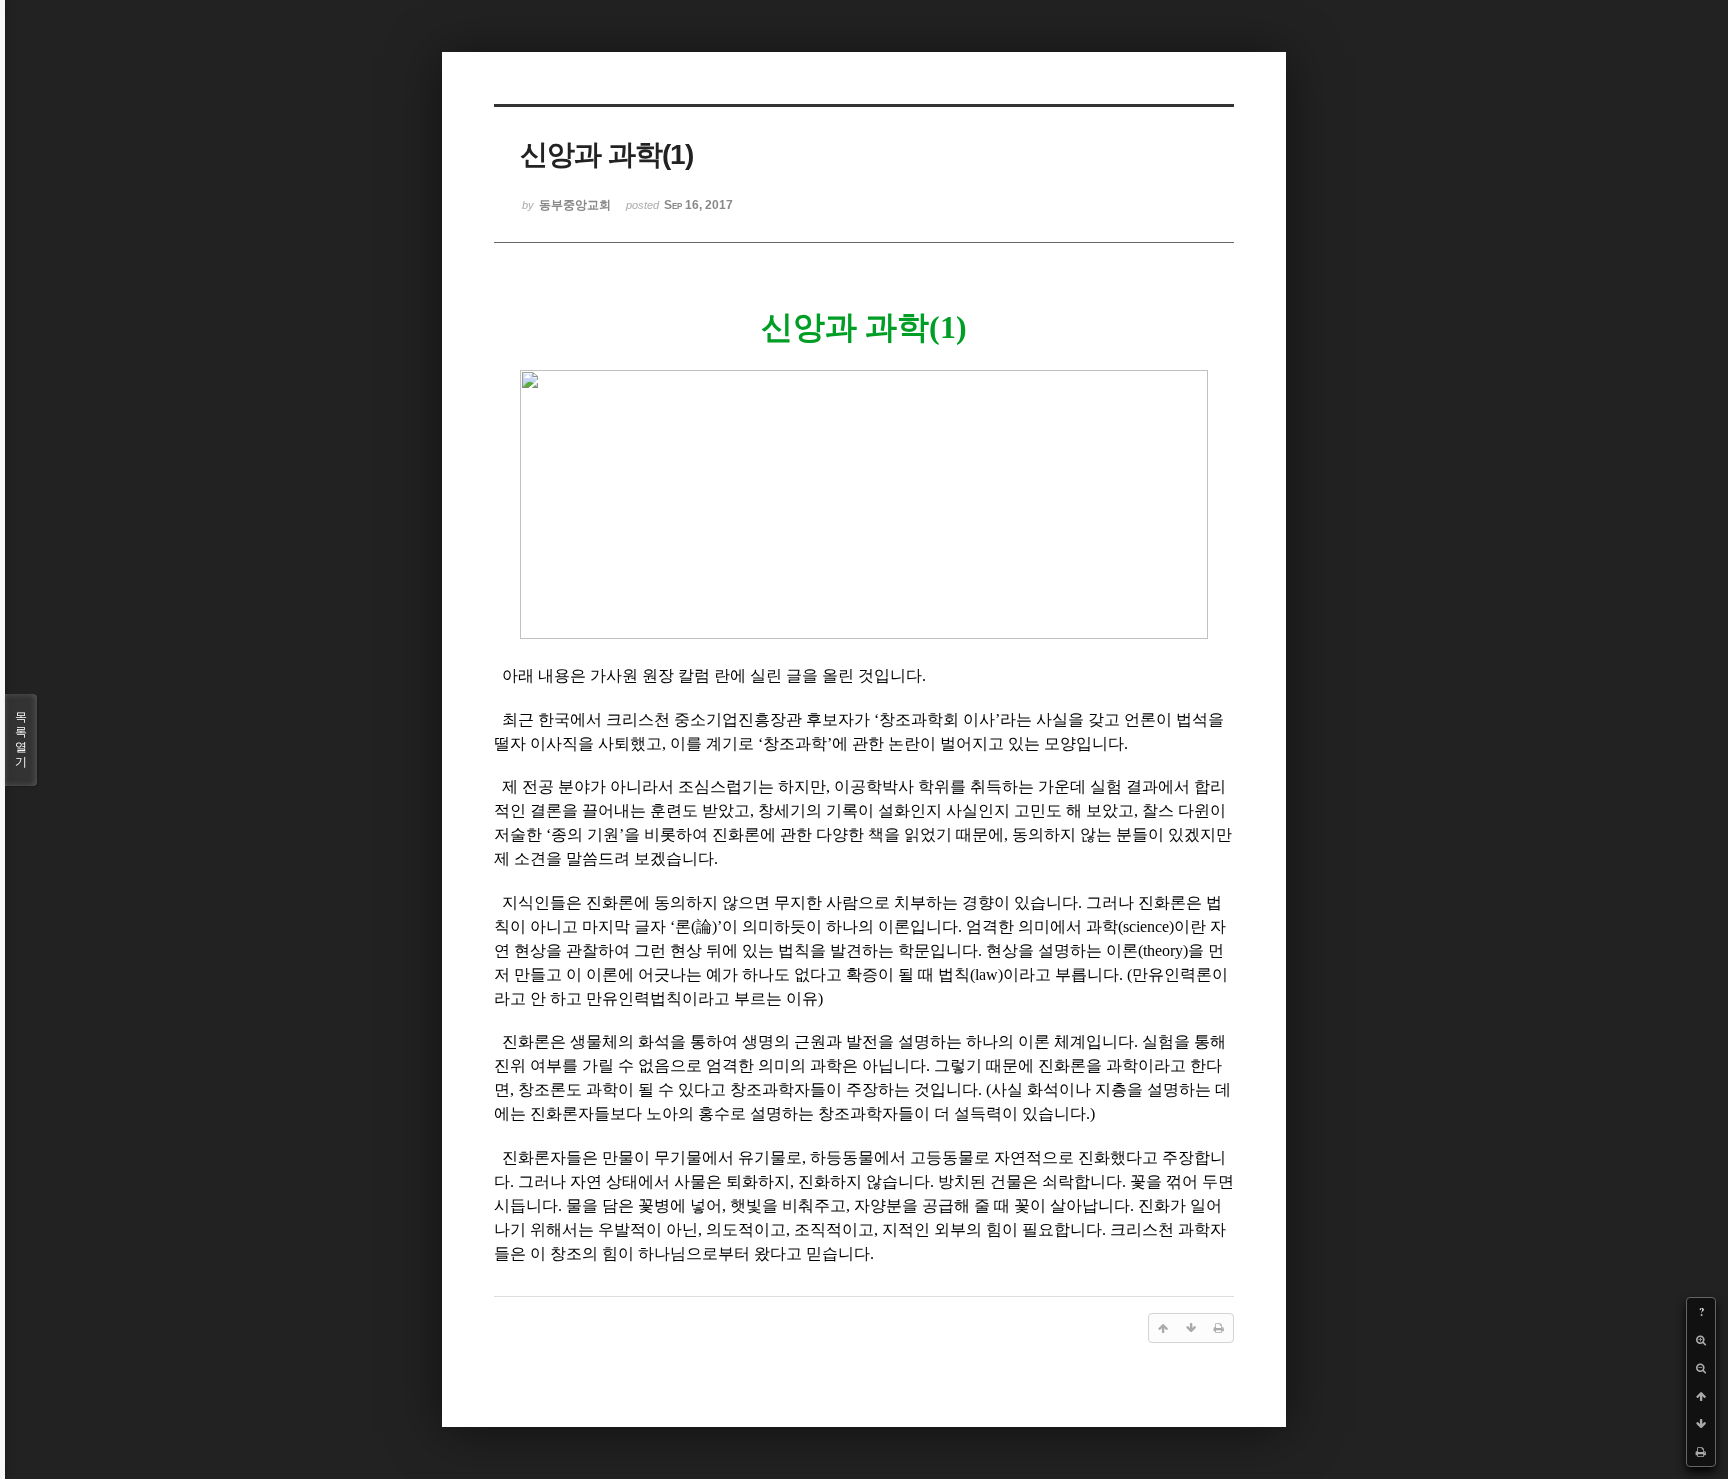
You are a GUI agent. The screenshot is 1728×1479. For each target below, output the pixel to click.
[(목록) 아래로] (1701, 1424)
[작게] (1701, 1368)
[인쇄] (1701, 1452)
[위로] (1701, 1396)
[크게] (1701, 1340)
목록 (21, 739)
